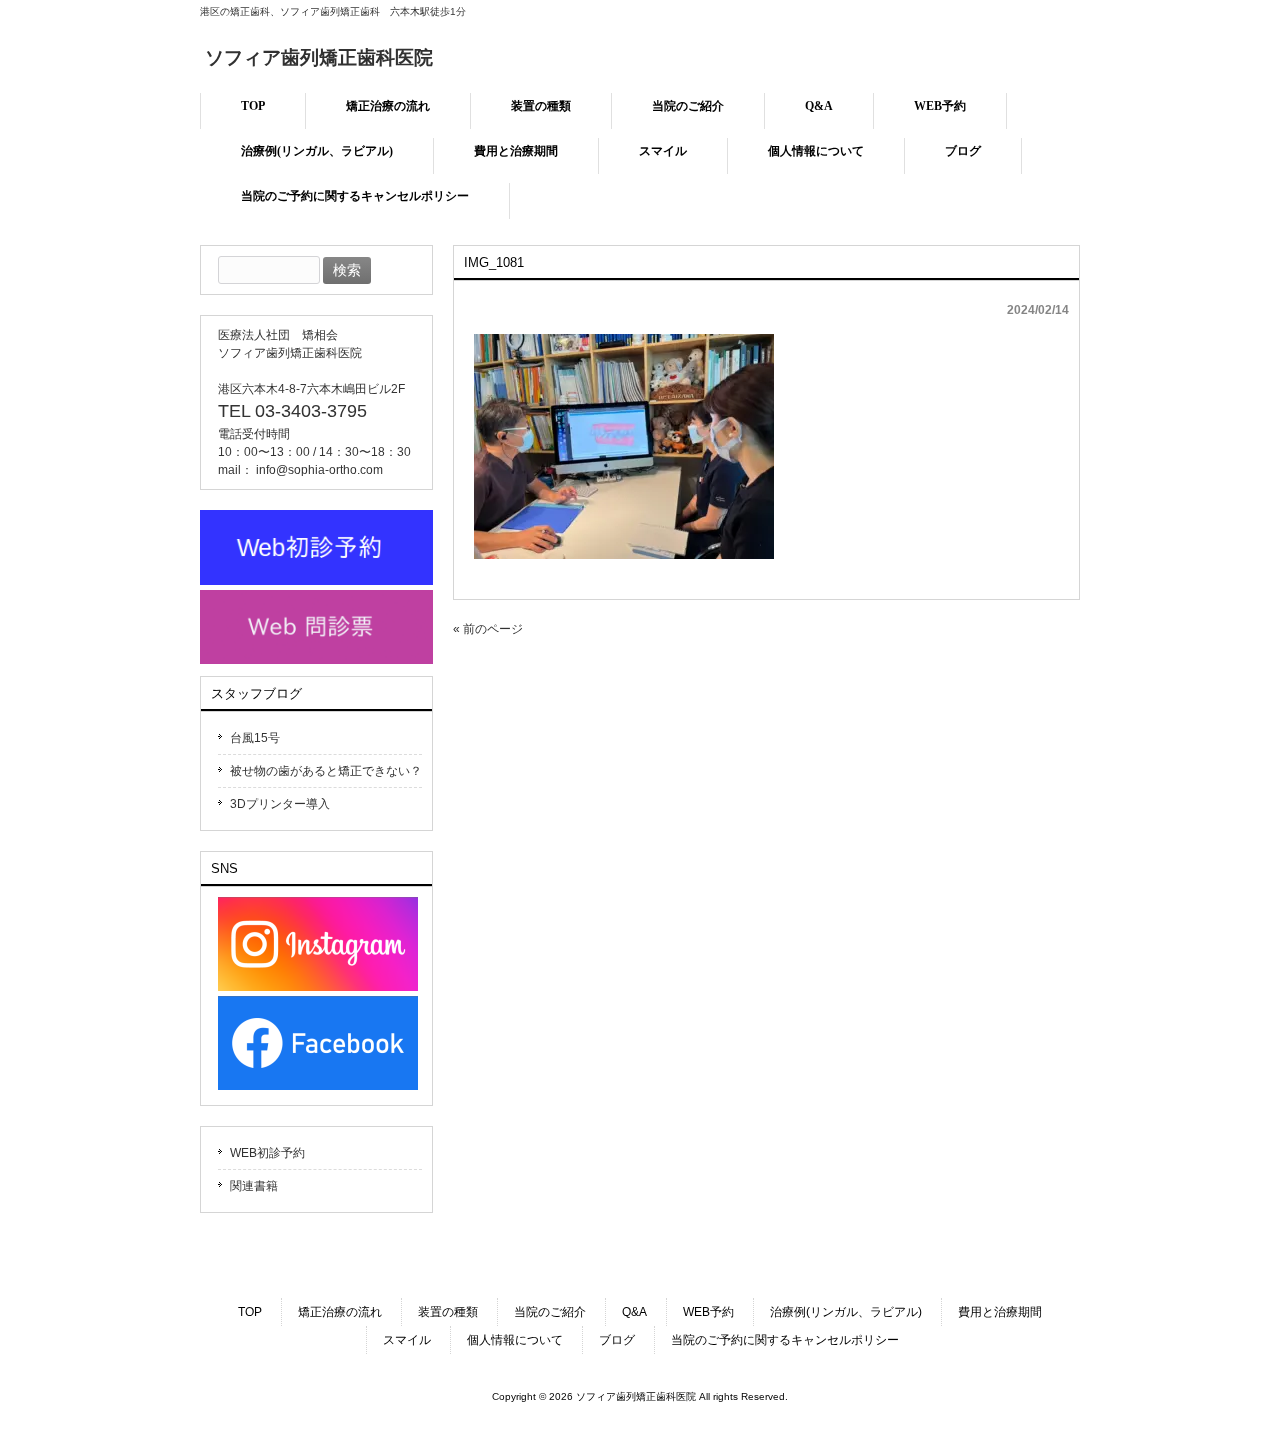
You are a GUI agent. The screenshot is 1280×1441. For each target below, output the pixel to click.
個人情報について (515, 1340)
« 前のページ (488, 629)
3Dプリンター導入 (280, 804)
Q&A (634, 1312)
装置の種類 (448, 1312)
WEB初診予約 (267, 1153)
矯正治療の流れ (340, 1312)
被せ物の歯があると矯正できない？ (326, 771)
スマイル (407, 1340)
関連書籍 (254, 1186)
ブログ (617, 1340)
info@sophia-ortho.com (319, 470)
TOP (250, 1312)
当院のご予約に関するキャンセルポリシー (785, 1340)
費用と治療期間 (1000, 1312)
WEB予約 (708, 1312)
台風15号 (255, 738)
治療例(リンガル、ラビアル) (846, 1312)
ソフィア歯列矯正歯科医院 (319, 57)
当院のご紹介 (550, 1312)
